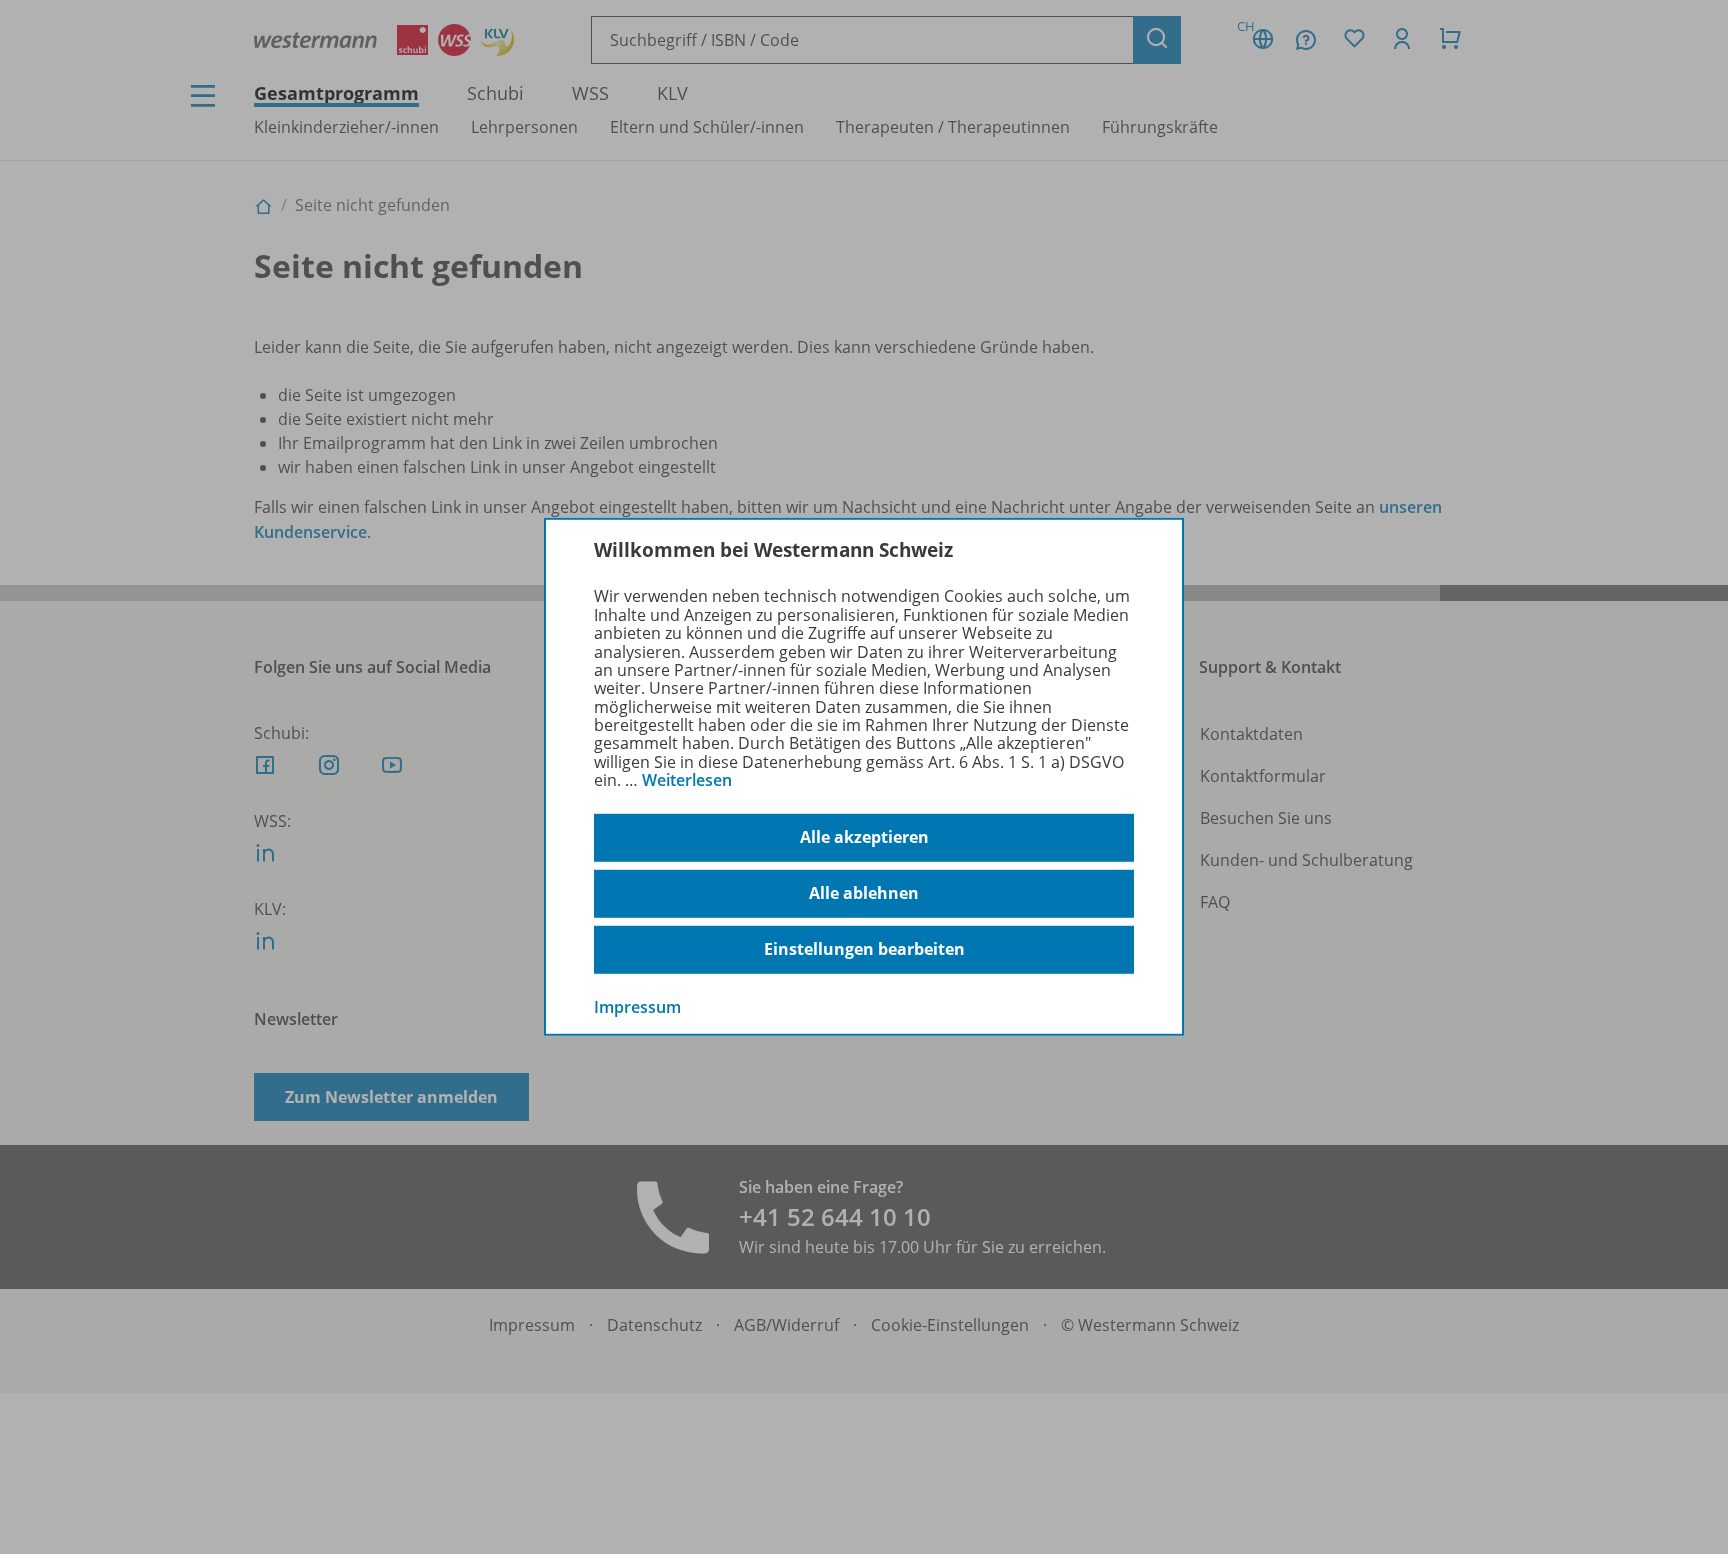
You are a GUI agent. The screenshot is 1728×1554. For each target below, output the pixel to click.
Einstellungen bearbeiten (864, 949)
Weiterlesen (687, 780)
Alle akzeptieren (864, 837)
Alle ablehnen (864, 893)
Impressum (637, 1006)
